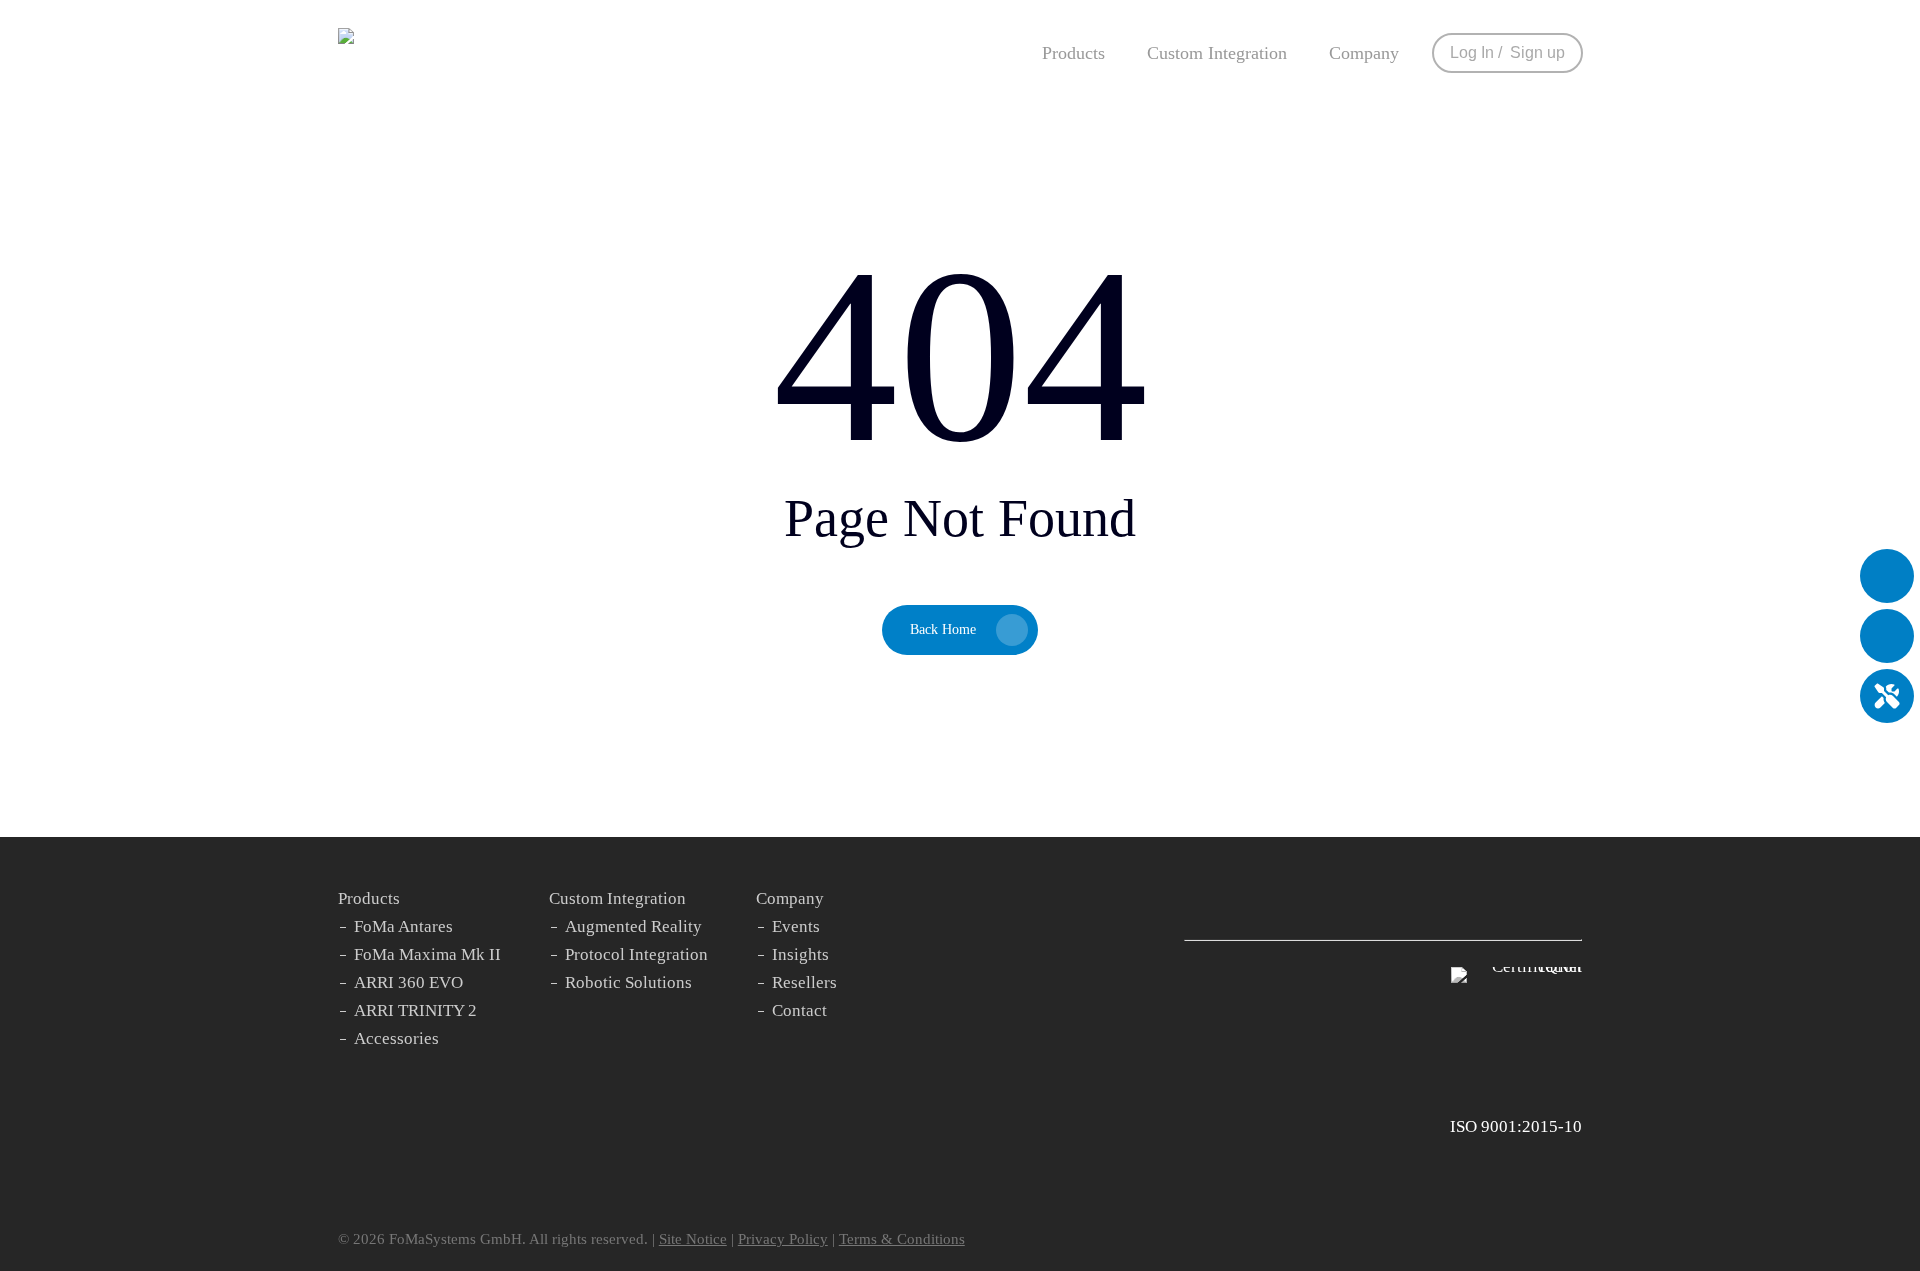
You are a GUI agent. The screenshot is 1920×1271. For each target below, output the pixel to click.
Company (790, 898)
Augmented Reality (633, 926)
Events (796, 926)
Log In (1472, 53)
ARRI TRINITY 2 (415, 1010)
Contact (799, 1010)
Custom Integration (617, 898)
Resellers (804, 982)
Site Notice (693, 1239)
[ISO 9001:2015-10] (1516, 966)
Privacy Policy (783, 1239)
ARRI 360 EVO (408, 982)
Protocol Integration (636, 954)
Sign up (1537, 53)
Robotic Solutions (628, 982)
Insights (800, 954)
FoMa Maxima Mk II (427, 954)
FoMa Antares (403, 926)
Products (369, 898)
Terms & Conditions (902, 1239)
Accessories (396, 1038)
